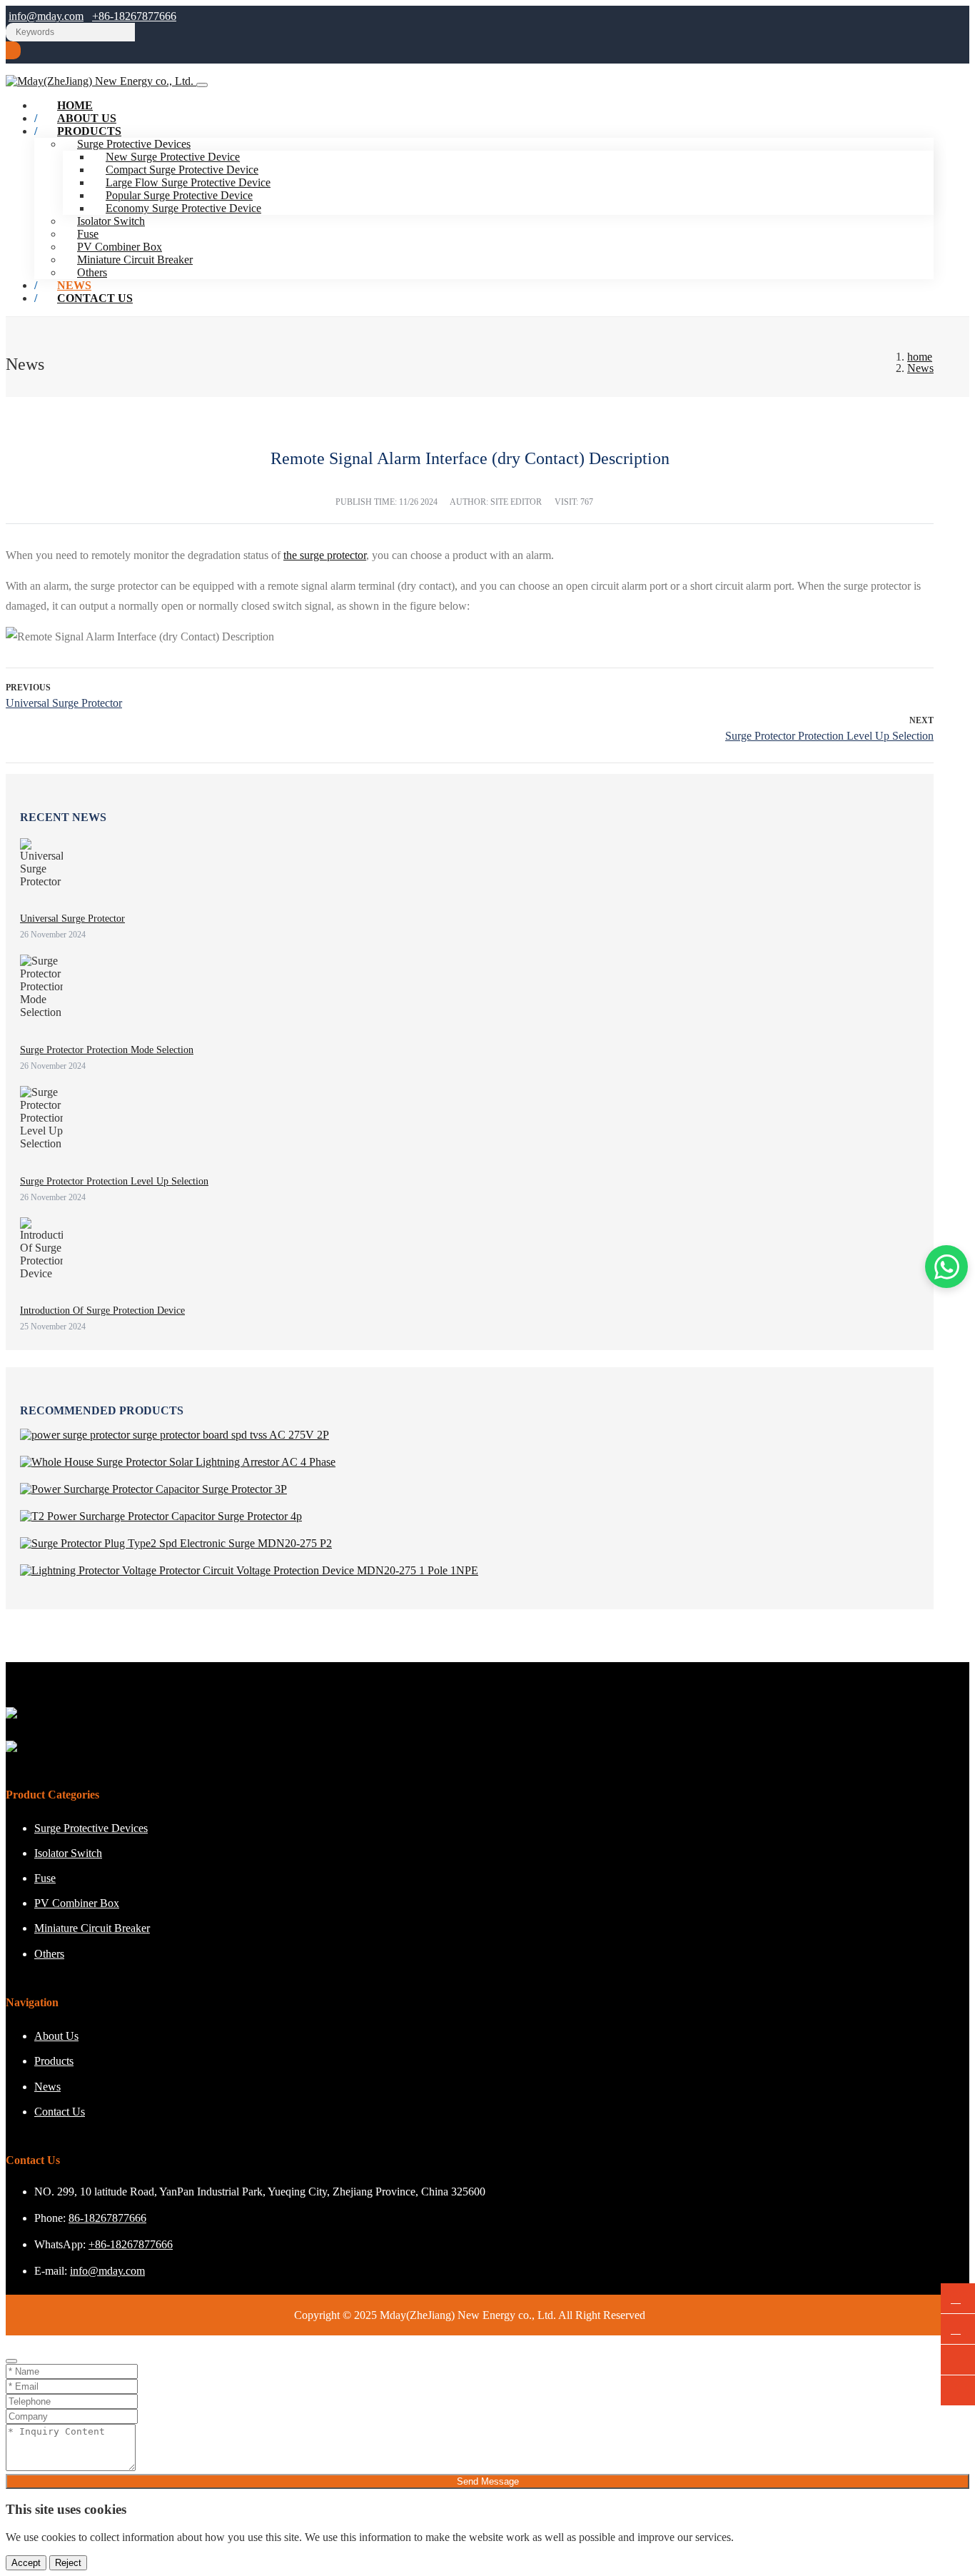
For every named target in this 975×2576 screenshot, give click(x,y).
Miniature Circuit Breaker (135, 260)
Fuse (88, 234)
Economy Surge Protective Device (183, 208)
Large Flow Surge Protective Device (188, 182)
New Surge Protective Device (173, 157)
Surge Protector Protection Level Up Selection (829, 736)
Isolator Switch (111, 221)
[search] (13, 50)
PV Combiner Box (120, 247)
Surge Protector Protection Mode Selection (107, 1050)
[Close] (11, 2361)
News (47, 2087)
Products (89, 131)
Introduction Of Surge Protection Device (102, 1310)
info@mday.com (46, 16)
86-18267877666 (107, 2218)
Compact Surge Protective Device (182, 170)
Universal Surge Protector (64, 703)
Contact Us (95, 298)
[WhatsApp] (958, 2299)
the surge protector (325, 555)
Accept (26, 2563)
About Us (56, 2036)
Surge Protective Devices (91, 1828)
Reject (68, 2563)
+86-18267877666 (134, 16)
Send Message (488, 2481)
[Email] (958, 2329)
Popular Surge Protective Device (179, 195)
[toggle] (202, 85)
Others (49, 1954)
